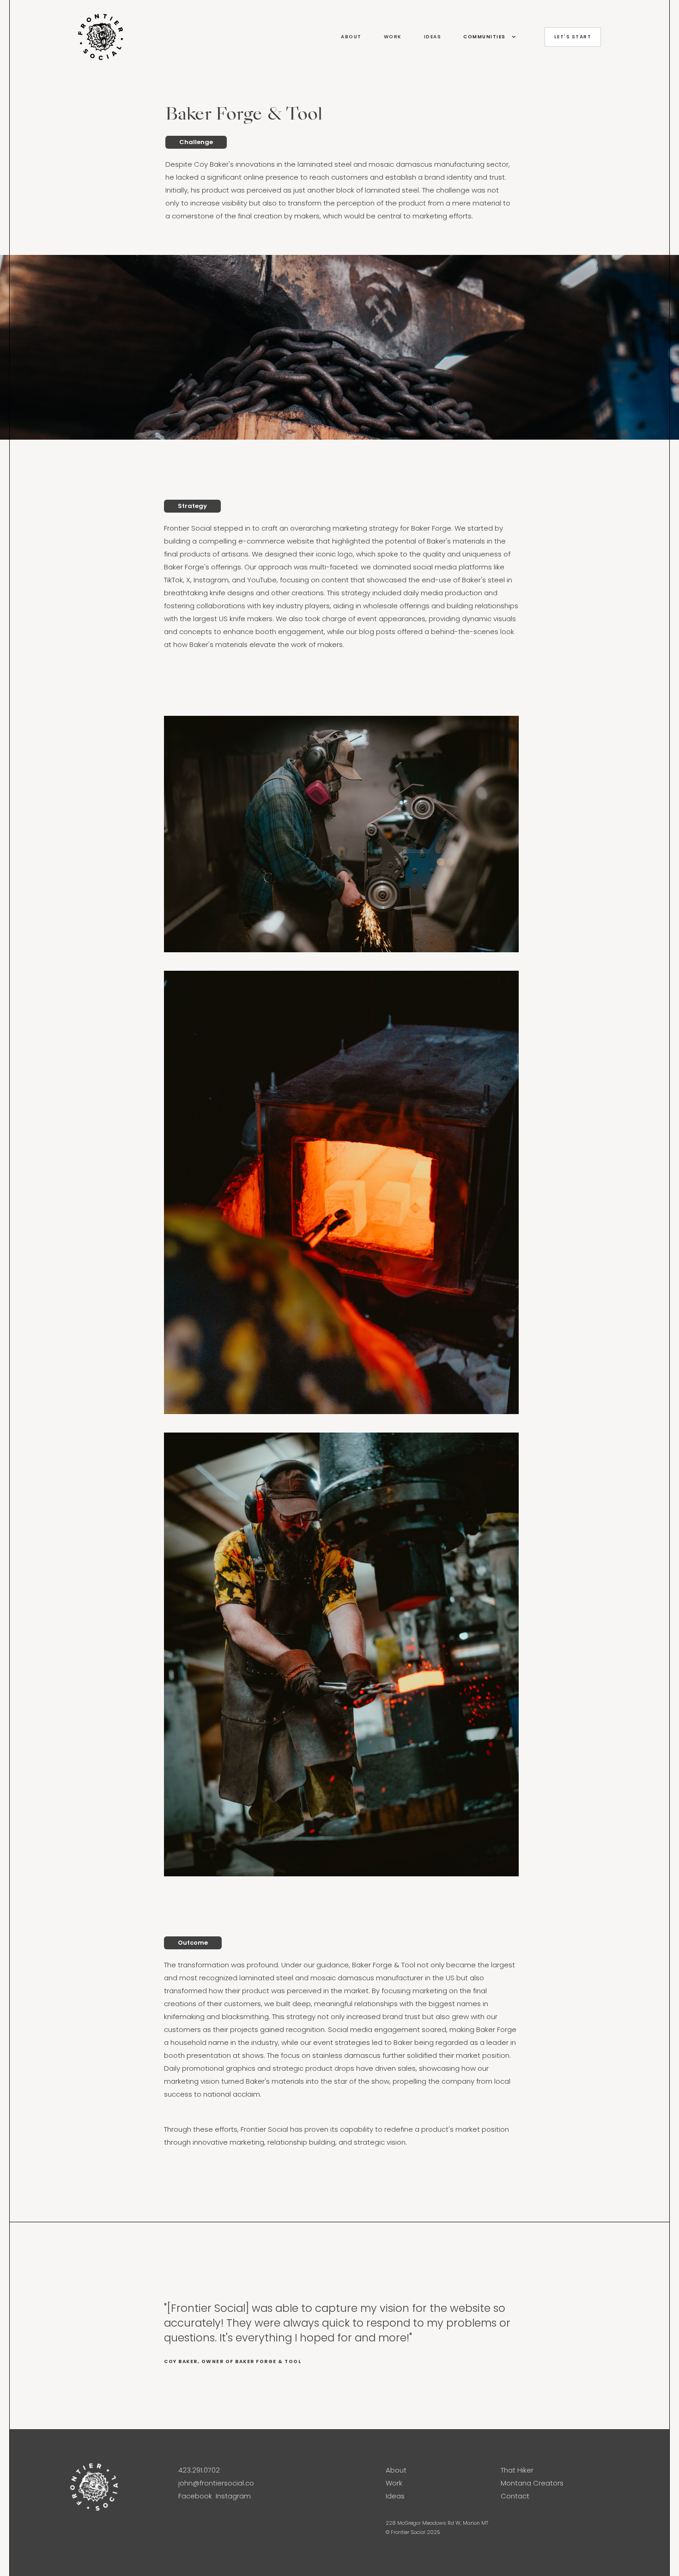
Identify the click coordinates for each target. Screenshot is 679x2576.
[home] (200, 37)
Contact (515, 2496)
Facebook (195, 2496)
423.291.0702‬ (199, 2470)
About (396, 2470)
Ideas (395, 2496)
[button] (485, 37)
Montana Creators (532, 2483)
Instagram (233, 2496)
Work (394, 2483)
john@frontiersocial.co (216, 2483)
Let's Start (573, 37)
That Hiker (517, 2470)
